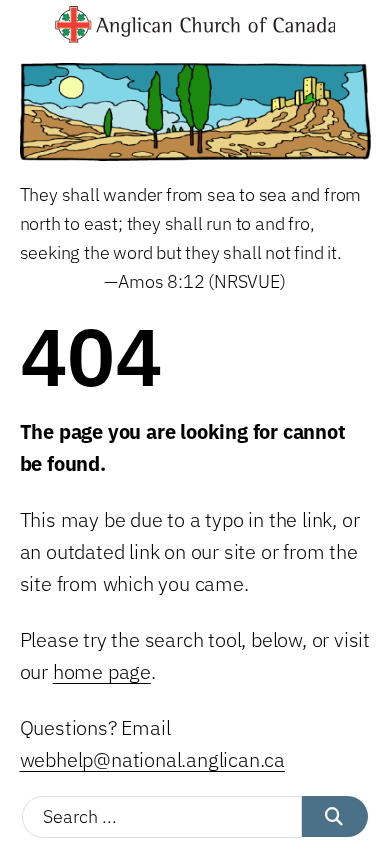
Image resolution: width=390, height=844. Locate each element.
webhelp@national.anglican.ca (152, 759)
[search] (335, 816)
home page (102, 671)
